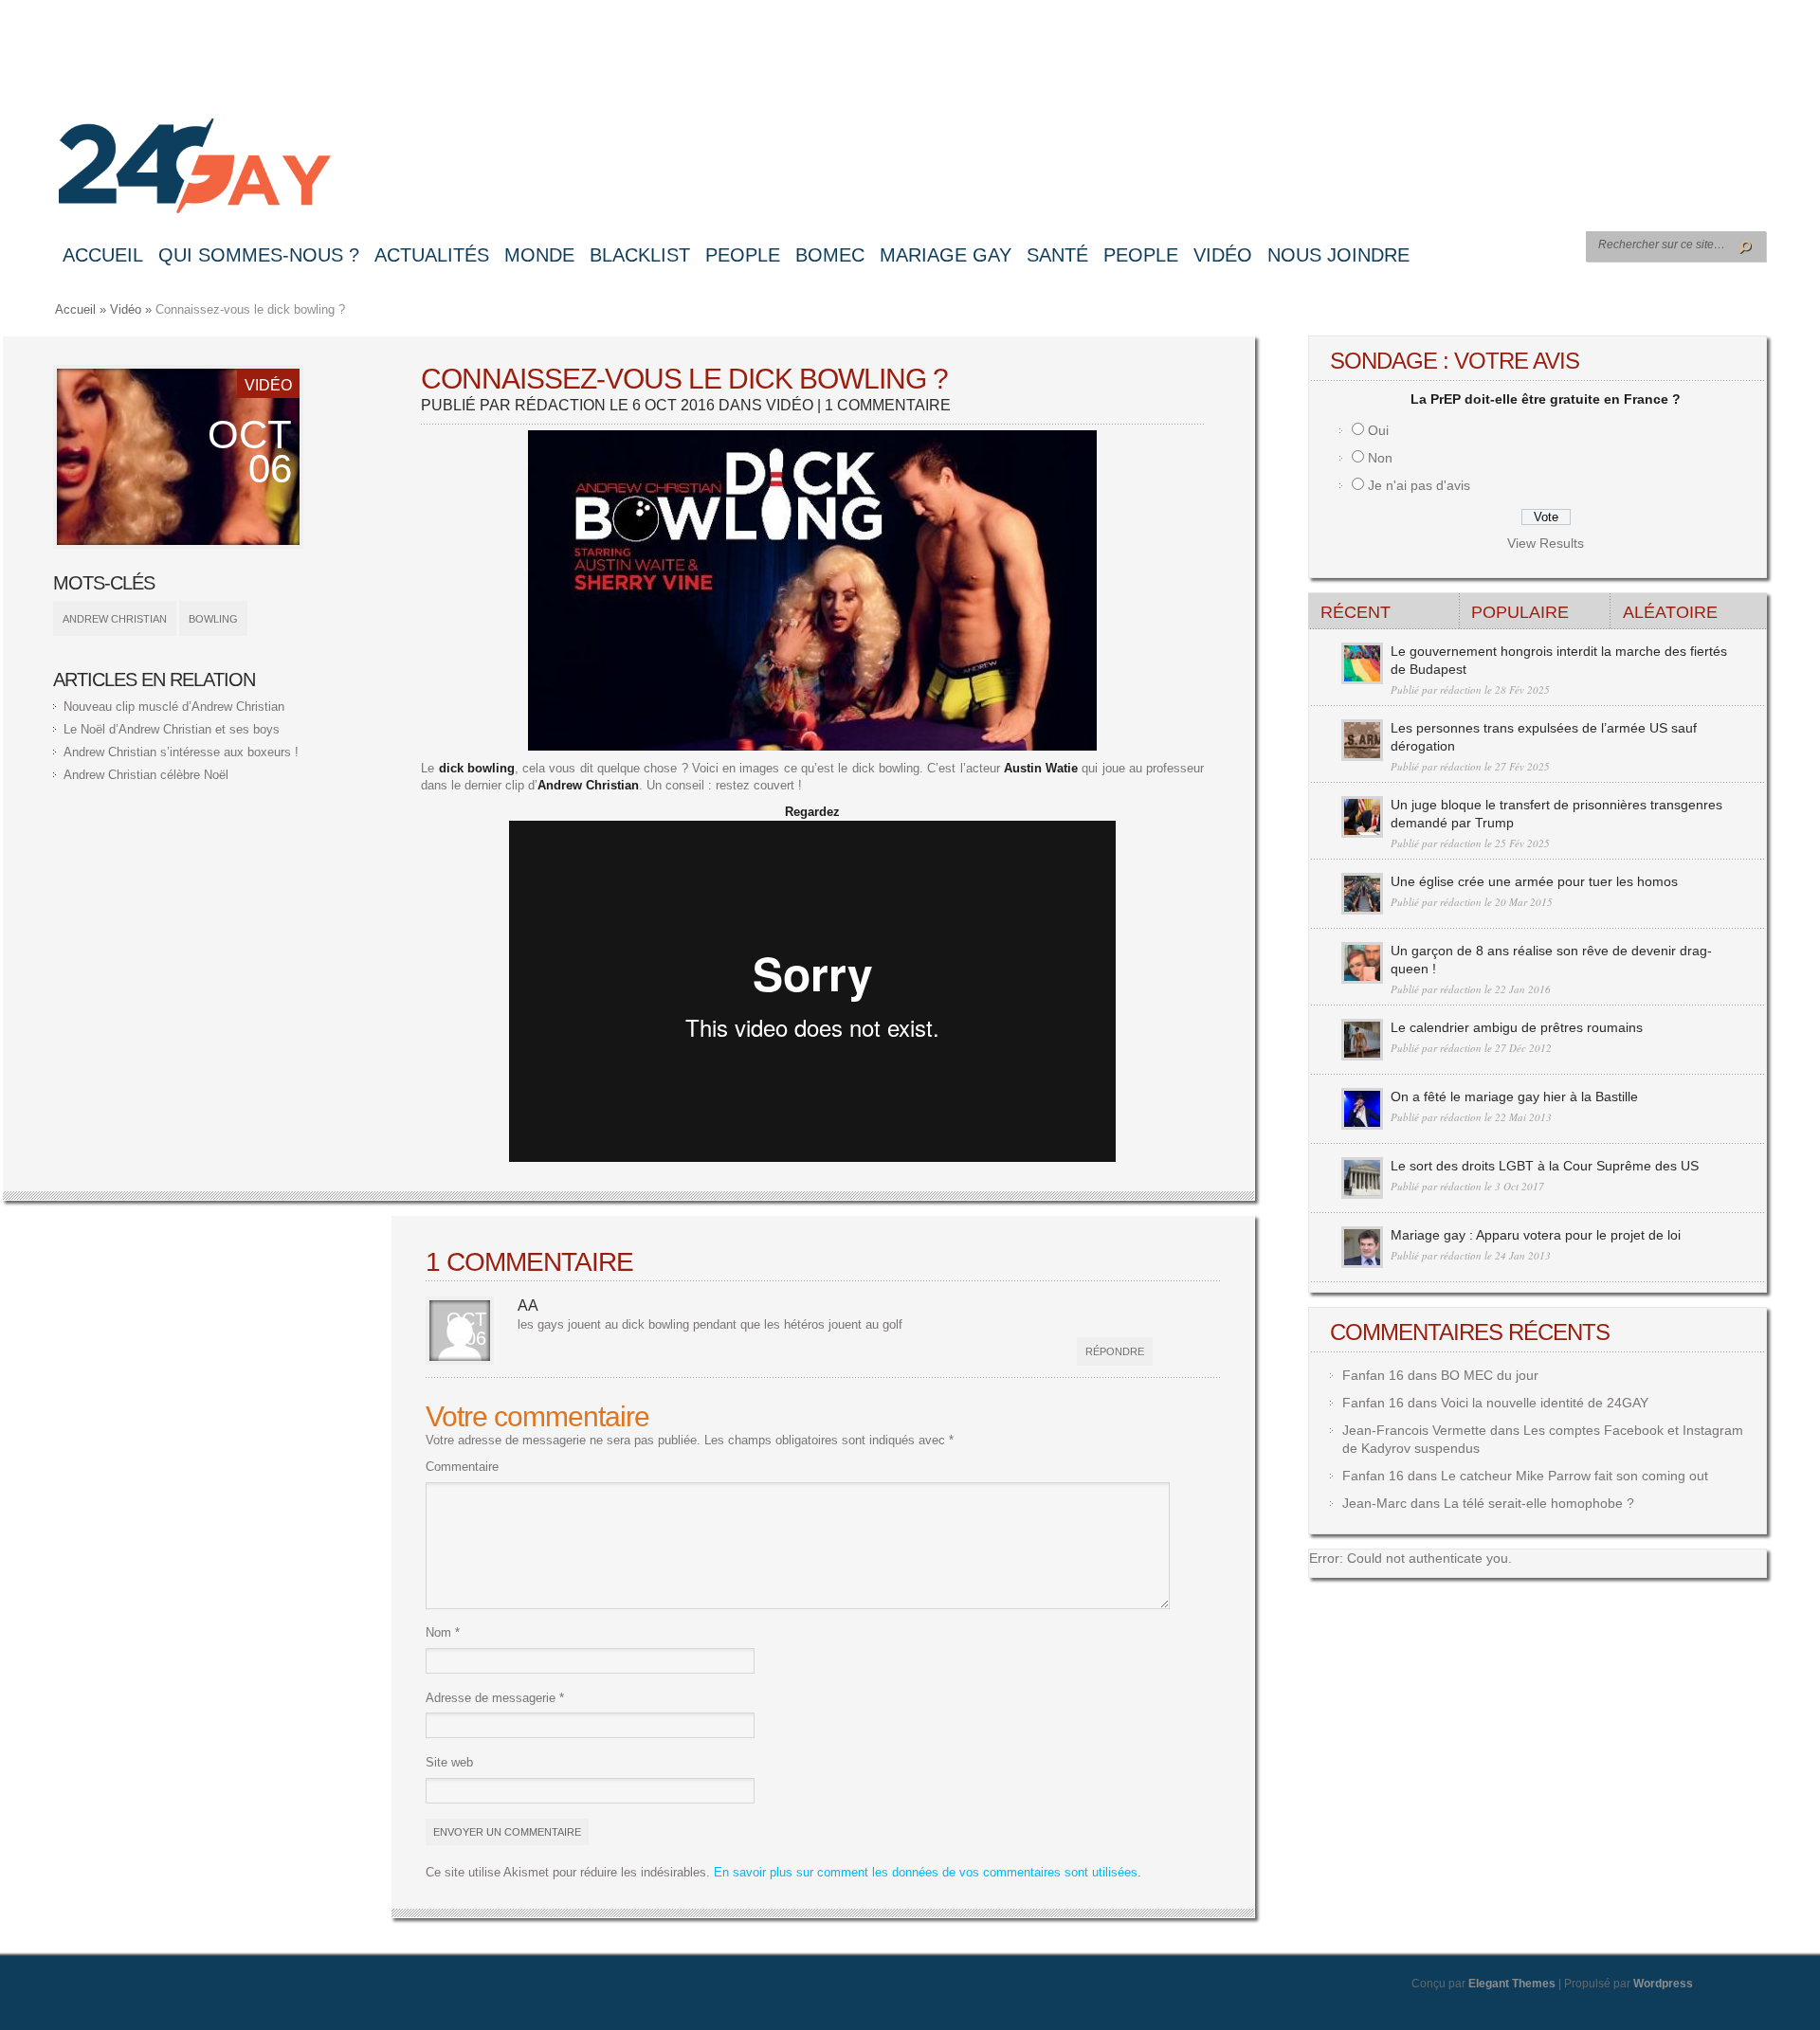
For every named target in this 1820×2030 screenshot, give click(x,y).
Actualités (432, 255)
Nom (443, 1632)
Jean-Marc (1374, 1503)
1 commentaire (888, 405)
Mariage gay (946, 255)
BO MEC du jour (1490, 1375)
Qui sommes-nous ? (259, 255)
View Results (1546, 543)
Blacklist (640, 255)
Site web (449, 1762)
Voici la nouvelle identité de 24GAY (1545, 1403)
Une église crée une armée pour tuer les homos (1534, 881)
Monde (539, 255)
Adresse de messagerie (495, 1698)
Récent (1356, 612)
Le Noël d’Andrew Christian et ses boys (172, 729)
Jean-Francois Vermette (1414, 1430)
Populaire (1520, 612)
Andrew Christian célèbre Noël (146, 775)
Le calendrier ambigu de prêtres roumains (1517, 1027)
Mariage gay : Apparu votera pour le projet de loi (1536, 1235)
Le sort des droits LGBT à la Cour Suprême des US (1545, 1166)
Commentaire (462, 1467)
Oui (1378, 430)
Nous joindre (1338, 255)
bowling (213, 619)
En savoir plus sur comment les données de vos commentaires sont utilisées (926, 1872)
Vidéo (1223, 255)
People (743, 255)
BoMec (830, 255)
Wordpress (1663, 1984)
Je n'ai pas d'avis (1419, 485)
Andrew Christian (115, 619)
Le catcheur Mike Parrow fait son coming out (1574, 1476)
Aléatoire (1670, 612)
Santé (1057, 255)
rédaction (560, 405)
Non (1380, 458)
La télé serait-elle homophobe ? (1539, 1503)
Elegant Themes (1512, 1984)
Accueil (103, 255)
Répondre (1115, 1351)
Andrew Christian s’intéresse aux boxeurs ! (181, 752)
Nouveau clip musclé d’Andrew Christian (174, 707)
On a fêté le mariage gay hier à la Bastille (1514, 1097)
